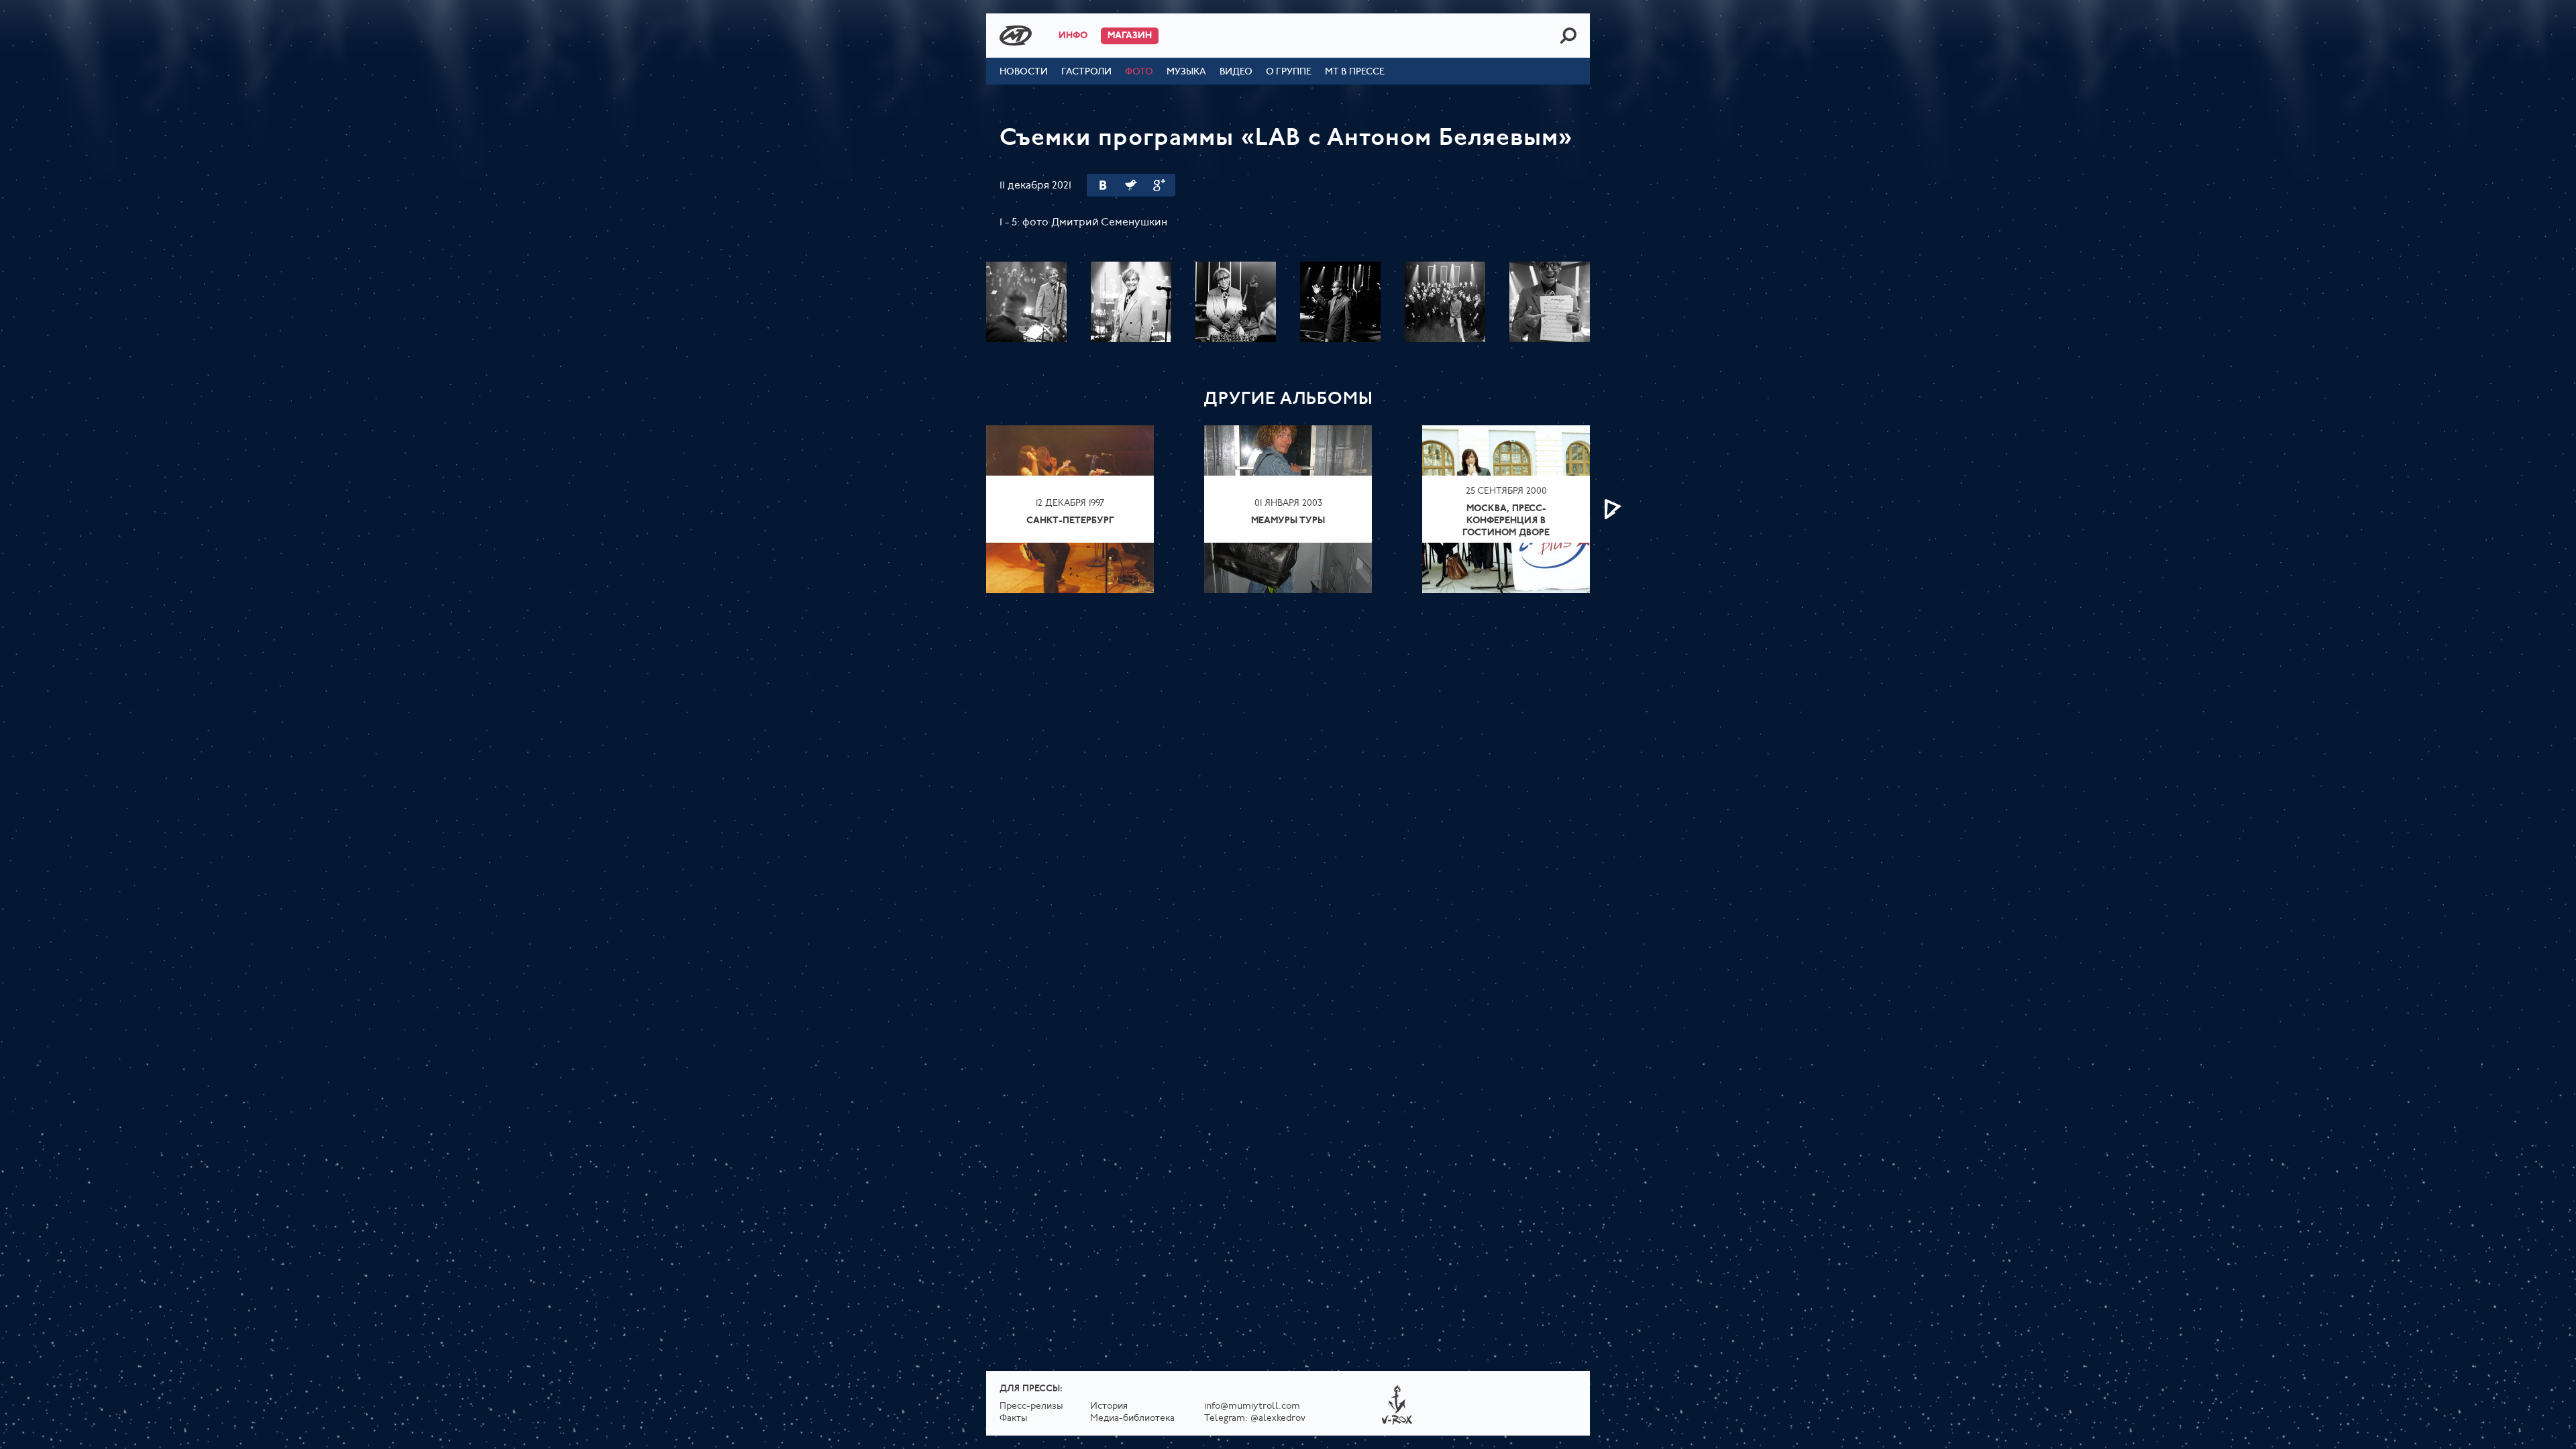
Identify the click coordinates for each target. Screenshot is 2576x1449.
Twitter (1131, 185)
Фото (1139, 72)
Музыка (1186, 72)
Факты (1014, 1418)
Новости (1024, 72)
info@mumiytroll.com (1252, 1406)
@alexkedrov (1278, 1418)
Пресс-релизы (1031, 1406)
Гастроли (1086, 72)
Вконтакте (1103, 185)
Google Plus (1159, 185)
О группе (1289, 72)
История (1109, 1406)
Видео (1236, 72)
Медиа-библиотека (1132, 1418)
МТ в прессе (1355, 72)
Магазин (1130, 36)
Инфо (1073, 36)
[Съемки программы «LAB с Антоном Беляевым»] (1026, 302)
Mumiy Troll (1016, 36)
